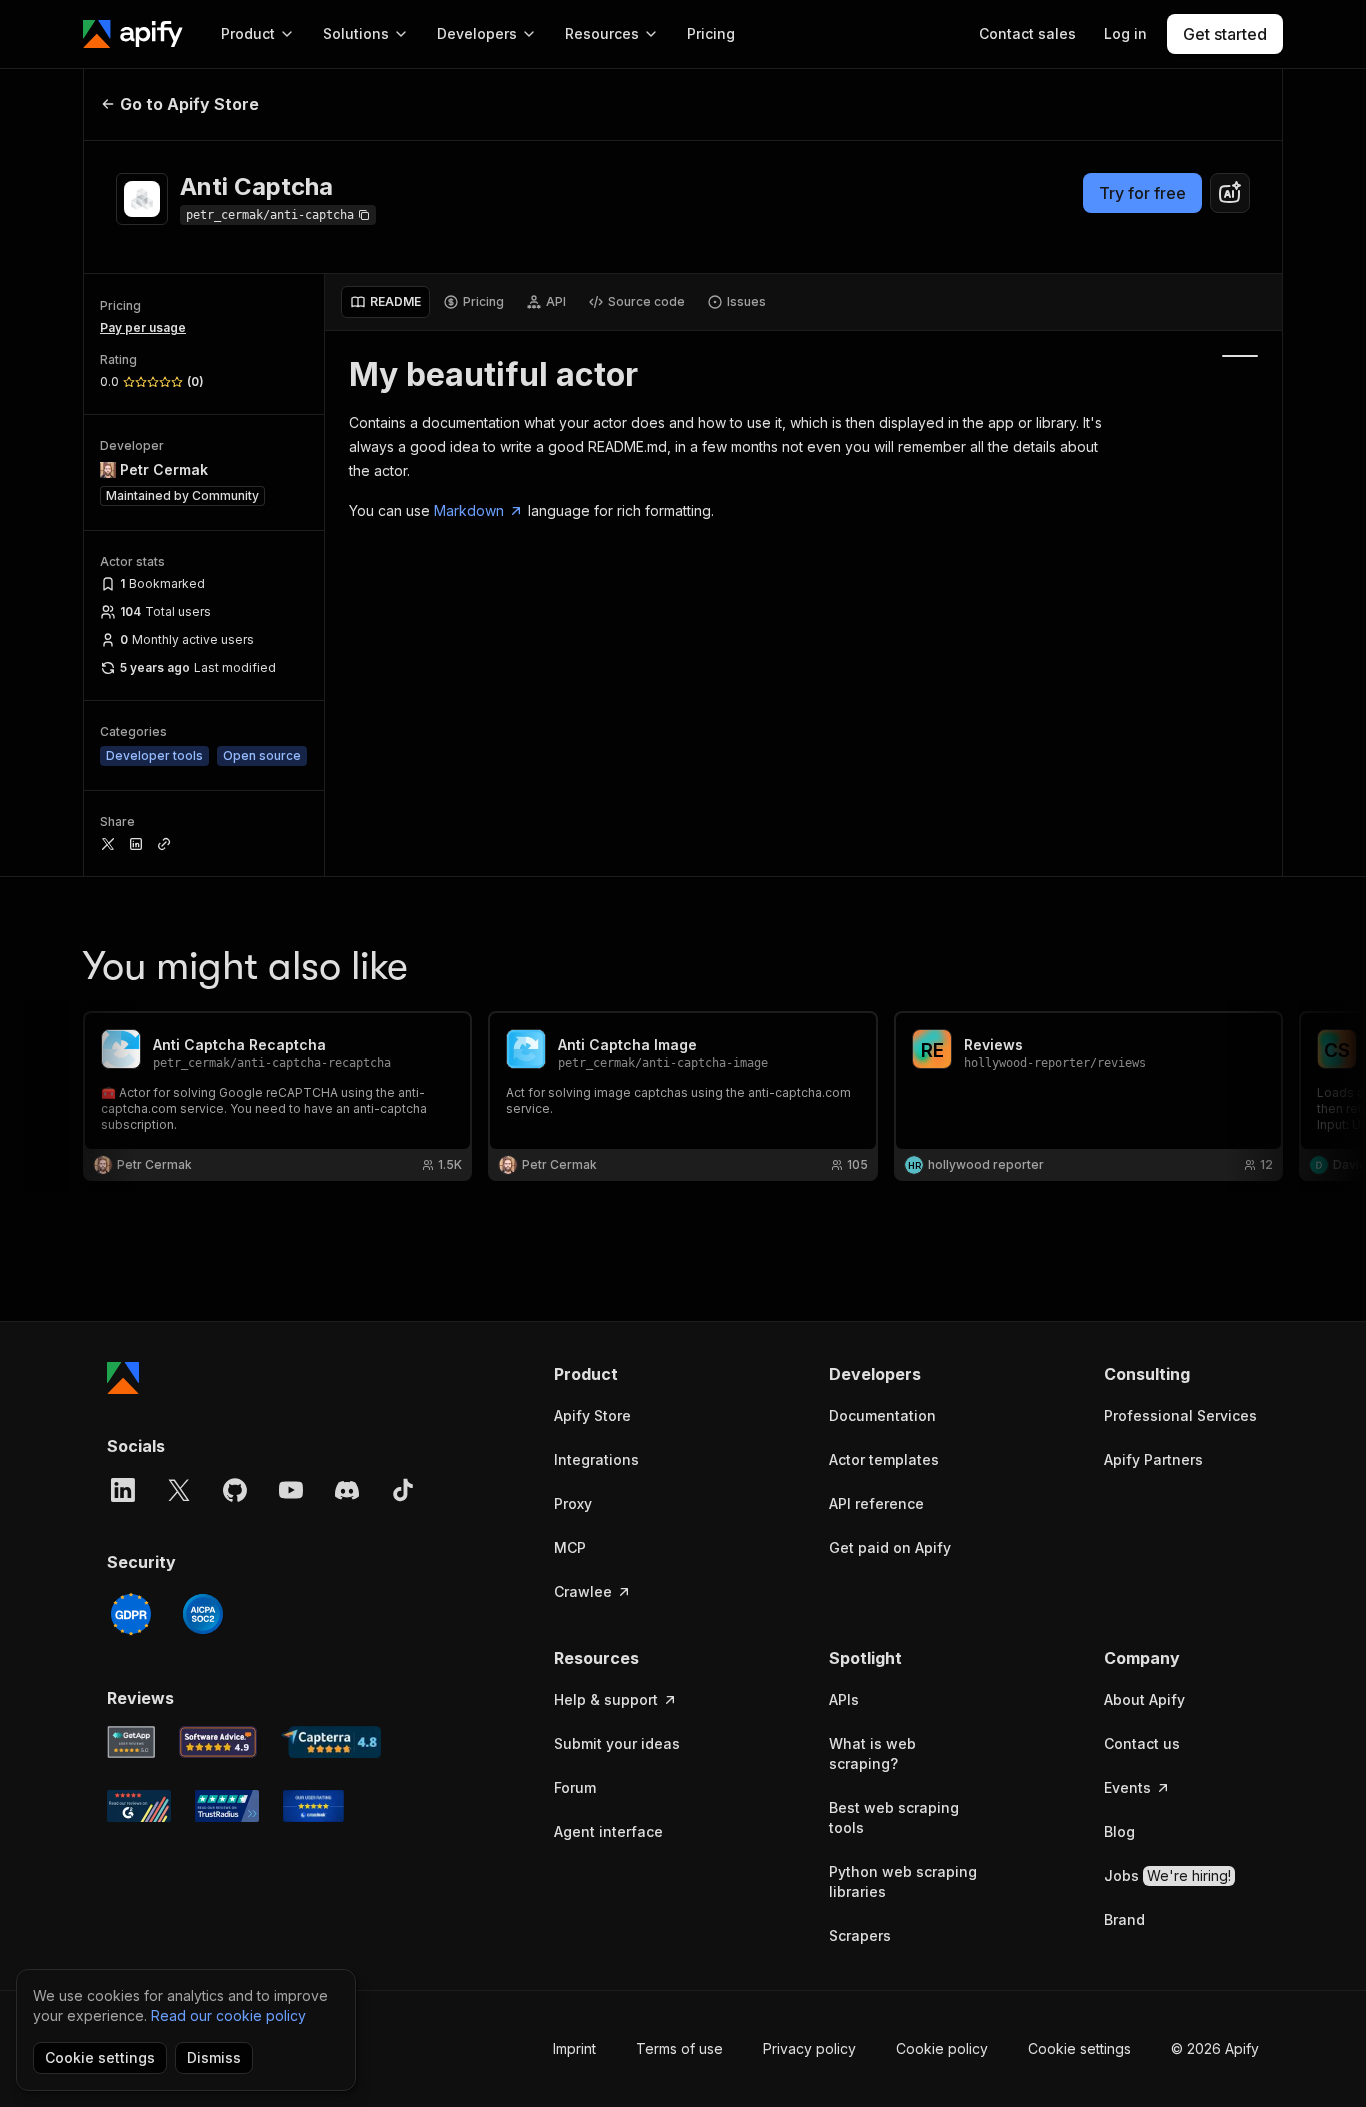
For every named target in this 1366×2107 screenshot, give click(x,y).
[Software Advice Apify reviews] (218, 1742)
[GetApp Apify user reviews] (131, 1742)
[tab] (385, 302)
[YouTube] (291, 1490)
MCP (570, 1547)
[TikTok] (403, 1490)
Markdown (469, 510)
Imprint (574, 2048)
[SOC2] (203, 1614)
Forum (575, 1787)
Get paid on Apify (890, 1547)
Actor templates (884, 1459)
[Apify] (133, 34)
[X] (179, 1490)
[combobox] (1230, 193)
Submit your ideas (617, 1743)
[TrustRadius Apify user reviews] (227, 1806)
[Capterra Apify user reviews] (331, 1742)
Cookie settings (1079, 2048)
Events (1127, 1787)
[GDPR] (131, 1614)
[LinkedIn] (123, 1490)
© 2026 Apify (1215, 2048)
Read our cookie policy (228, 2015)
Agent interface (608, 1831)
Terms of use (679, 2048)
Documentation (882, 1415)
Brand (1124, 1919)
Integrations (596, 1459)
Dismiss (214, 2057)
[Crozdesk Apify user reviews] (313, 1806)
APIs (844, 1699)
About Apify (1144, 1699)
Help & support (606, 1699)
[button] (631, 1374)
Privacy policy (809, 2048)
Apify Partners (1153, 1459)
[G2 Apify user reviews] (139, 1806)
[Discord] (347, 1490)
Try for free (1142, 193)
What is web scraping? (872, 1753)
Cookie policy (942, 2048)
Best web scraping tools (894, 1817)
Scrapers (860, 1935)
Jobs (1167, 1875)
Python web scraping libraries (903, 1881)
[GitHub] (235, 1490)
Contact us (1142, 1743)
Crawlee (583, 1591)
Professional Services (1180, 1415)
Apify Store (592, 1415)
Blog (1119, 1831)
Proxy (573, 1503)
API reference (876, 1503)
